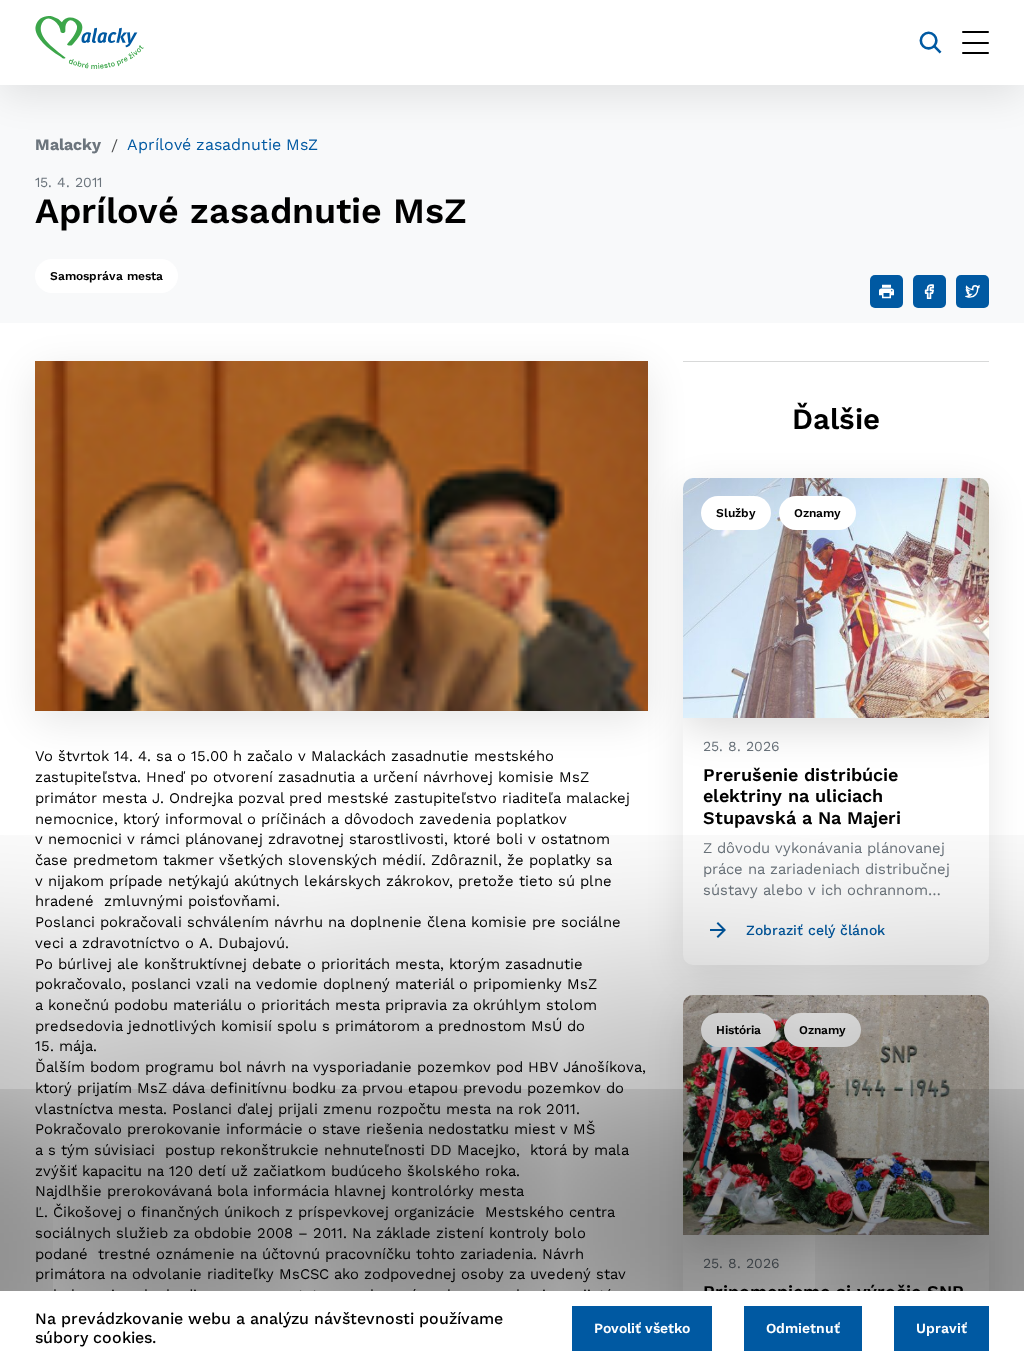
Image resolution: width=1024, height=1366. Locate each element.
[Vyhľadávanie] (930, 42)
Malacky (68, 144)
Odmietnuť (803, 1328)
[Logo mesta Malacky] (89, 43)
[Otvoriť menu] (975, 42)
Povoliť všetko (642, 1328)
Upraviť (941, 1328)
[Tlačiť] (886, 291)
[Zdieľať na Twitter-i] (972, 291)
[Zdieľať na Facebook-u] (929, 291)
